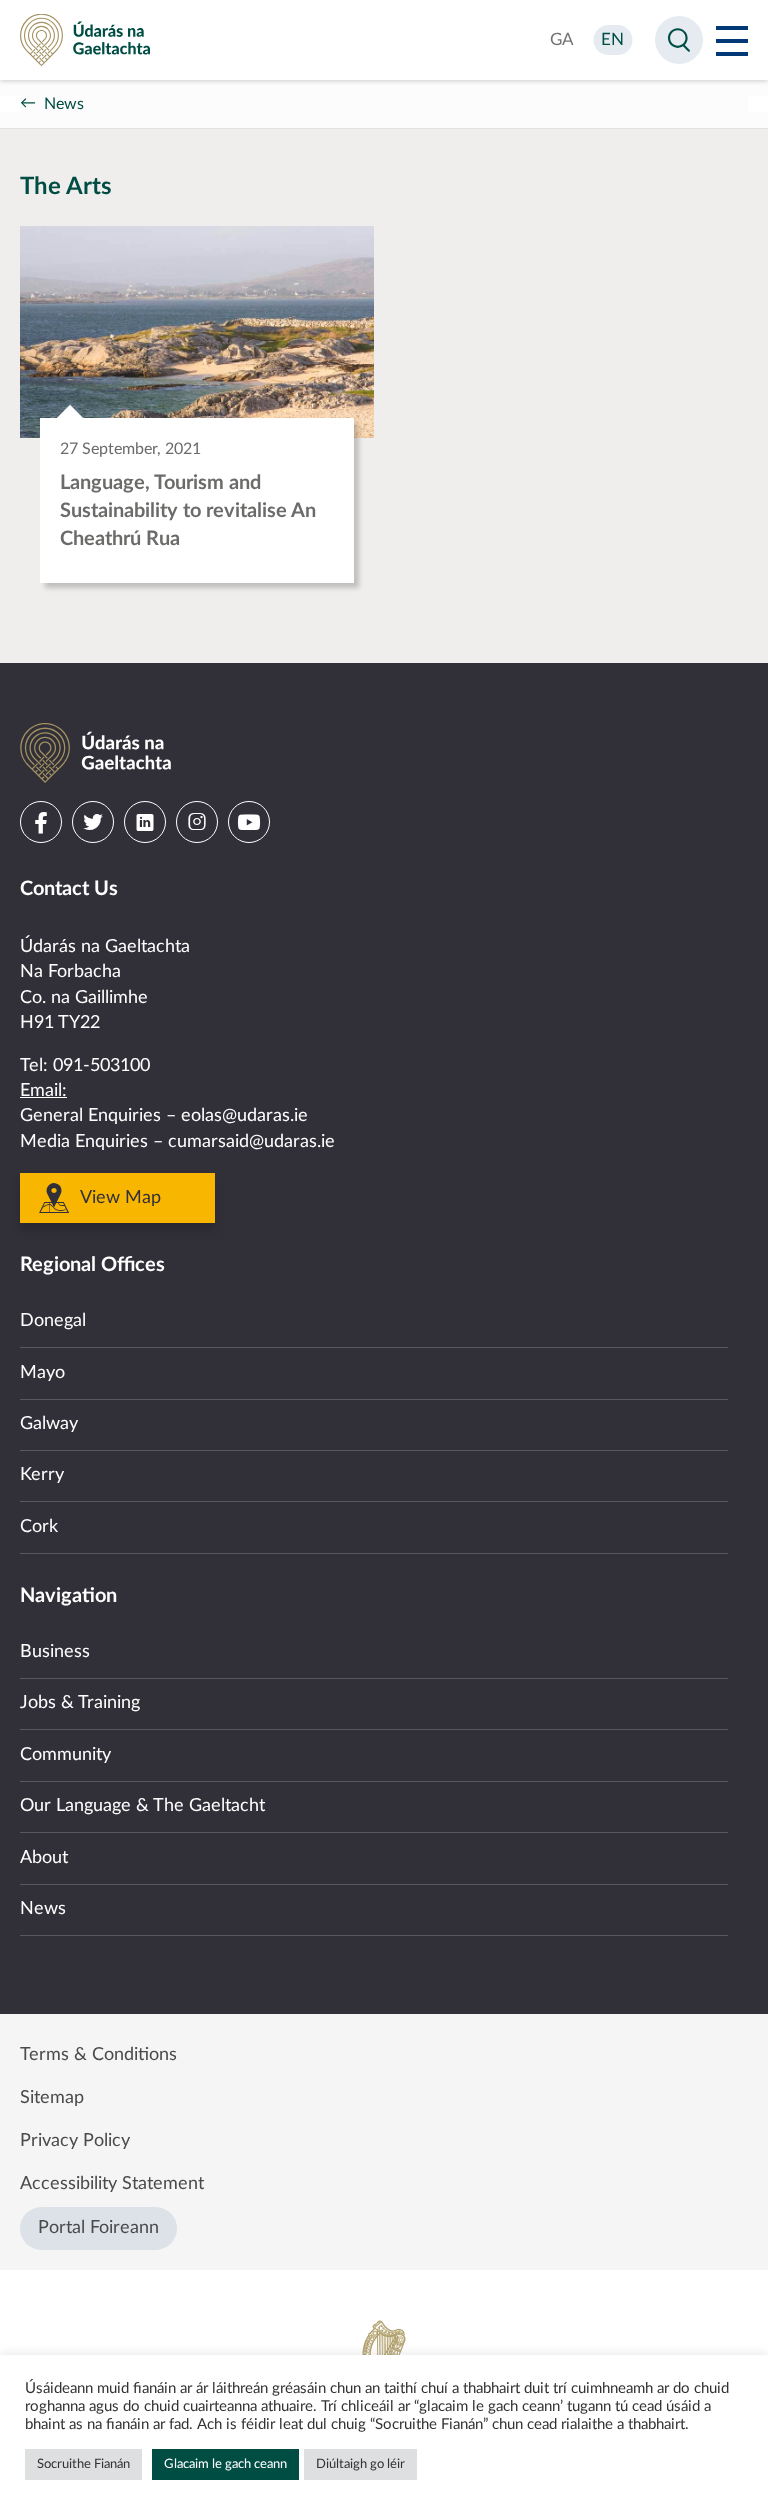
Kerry (42, 1475)
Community (65, 1755)
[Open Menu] (732, 40)
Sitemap (52, 2098)
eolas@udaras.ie (244, 1116)
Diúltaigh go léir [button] (360, 2464)
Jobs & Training (80, 1703)
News (64, 104)
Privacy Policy (75, 2141)
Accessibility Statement (112, 2184)
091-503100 (101, 1066)
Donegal (53, 1321)
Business (55, 1652)
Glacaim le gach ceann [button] (225, 2464)
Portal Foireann (98, 2228)
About (44, 1858)
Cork (39, 1527)
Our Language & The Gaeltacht (142, 1806)
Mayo (42, 1373)
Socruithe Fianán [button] (83, 2464)
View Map (120, 1198)
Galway (49, 1424)
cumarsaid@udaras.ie (251, 1142)
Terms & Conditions (98, 2055)
